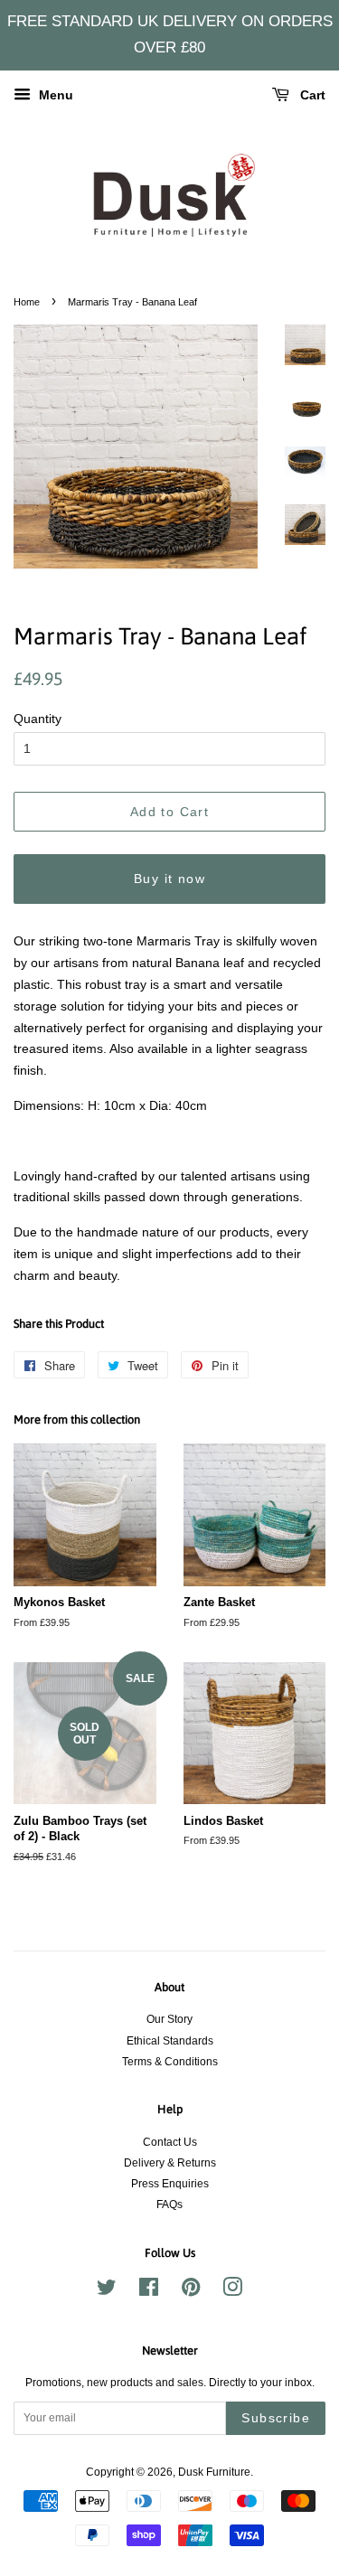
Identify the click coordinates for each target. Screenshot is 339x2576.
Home (27, 302)
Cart (311, 95)
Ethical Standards (170, 2041)
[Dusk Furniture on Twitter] (107, 2291)
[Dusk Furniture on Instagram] (232, 2291)
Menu (54, 95)
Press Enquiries (170, 2184)
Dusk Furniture (214, 2472)
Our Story (169, 2019)
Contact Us (170, 2142)
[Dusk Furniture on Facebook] (149, 2291)
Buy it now (169, 879)
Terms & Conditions (170, 2062)
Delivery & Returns (170, 2163)
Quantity (38, 719)
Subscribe (276, 2418)
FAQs (169, 2205)
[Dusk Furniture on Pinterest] (191, 2291)
